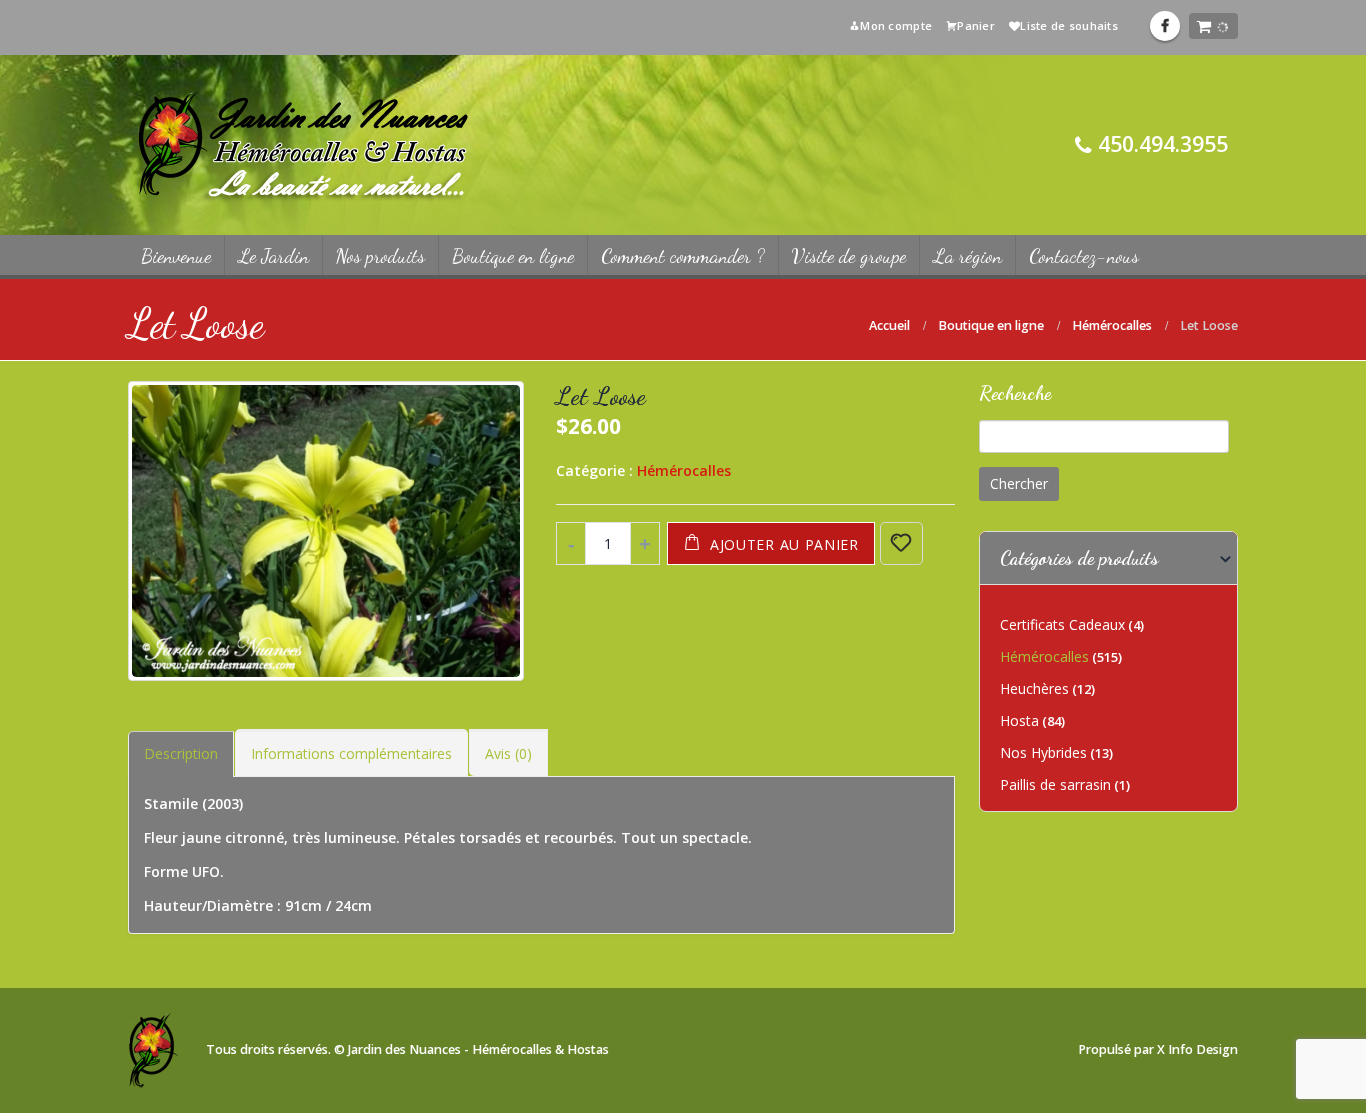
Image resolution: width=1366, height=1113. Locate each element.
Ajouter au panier (784, 544)
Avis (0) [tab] (508, 753)
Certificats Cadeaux (1062, 624)
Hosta (1019, 720)
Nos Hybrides (1043, 752)
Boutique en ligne (513, 256)
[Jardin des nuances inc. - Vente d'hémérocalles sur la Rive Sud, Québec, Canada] (303, 145)
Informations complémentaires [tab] (351, 753)
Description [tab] (181, 753)
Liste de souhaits (1069, 25)
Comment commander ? (683, 256)
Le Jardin (273, 256)
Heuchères (1034, 688)
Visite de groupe (849, 256)
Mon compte (896, 25)
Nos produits (380, 256)
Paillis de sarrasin (1055, 784)
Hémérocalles (684, 471)
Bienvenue (176, 256)
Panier (976, 25)
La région (967, 256)
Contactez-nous (1084, 256)
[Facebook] (1165, 26)
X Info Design (1197, 1049)
